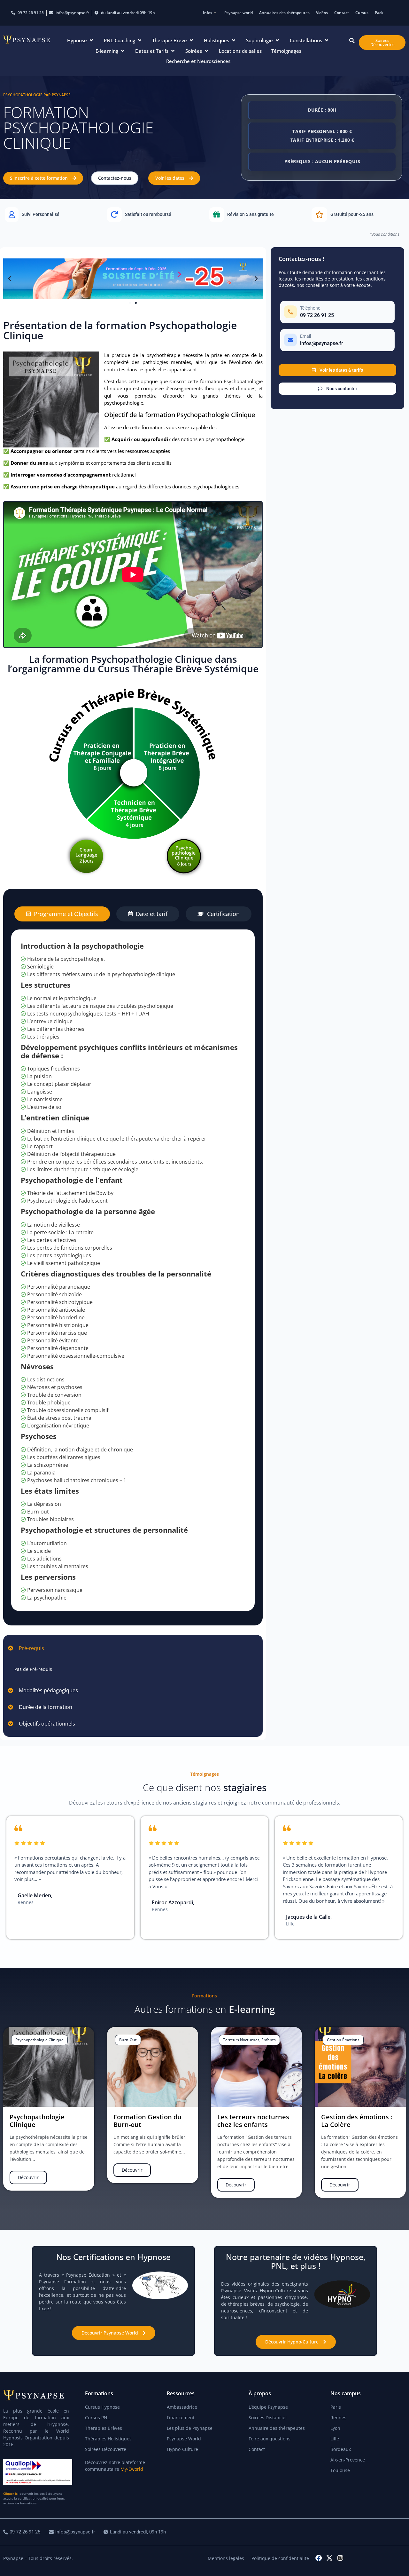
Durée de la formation (46, 1707)
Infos (208, 13)
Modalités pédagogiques (48, 1690)
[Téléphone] (337, 312)
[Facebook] (319, 2558)
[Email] (337, 340)
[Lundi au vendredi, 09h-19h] (135, 2532)
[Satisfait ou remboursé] (153, 215)
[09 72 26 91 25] (23, 2532)
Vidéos (322, 13)
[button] (81, 40)
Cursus (362, 13)
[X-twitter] (329, 2558)
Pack (379, 13)
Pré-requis (31, 1648)
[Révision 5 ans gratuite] (256, 215)
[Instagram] (340, 2558)
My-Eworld (132, 2469)
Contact (342, 13)
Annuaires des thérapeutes (284, 13)
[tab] (62, 914)
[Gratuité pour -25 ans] (358, 215)
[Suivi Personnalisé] (51, 215)
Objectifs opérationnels (47, 1724)
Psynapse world (239, 13)
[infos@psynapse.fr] (73, 2532)
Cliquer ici (11, 2493)
